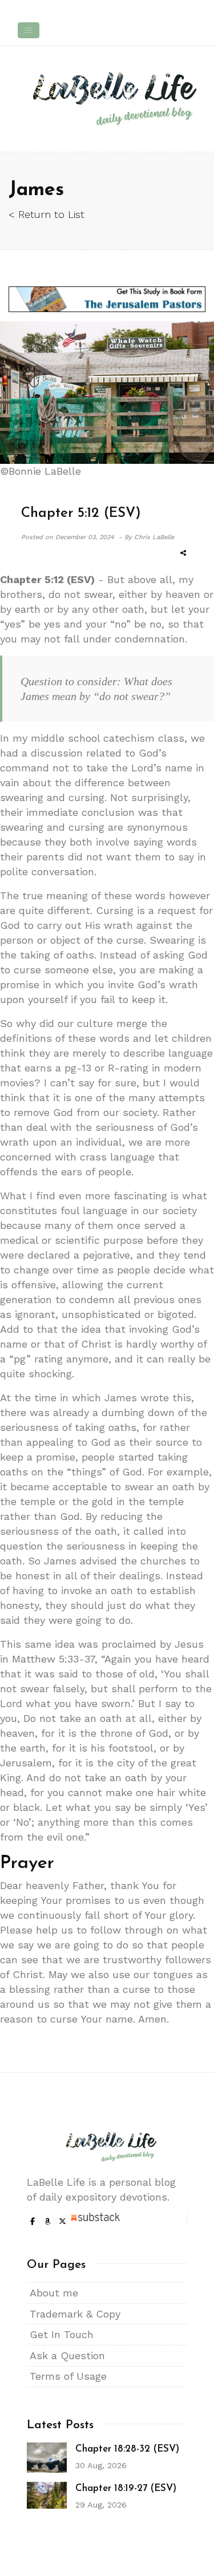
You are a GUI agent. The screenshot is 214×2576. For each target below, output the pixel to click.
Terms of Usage (68, 2376)
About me (54, 2293)
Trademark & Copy (75, 2314)
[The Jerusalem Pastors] (107, 299)
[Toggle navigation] (29, 30)
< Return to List (47, 214)
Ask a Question (67, 2355)
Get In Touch (62, 2334)
